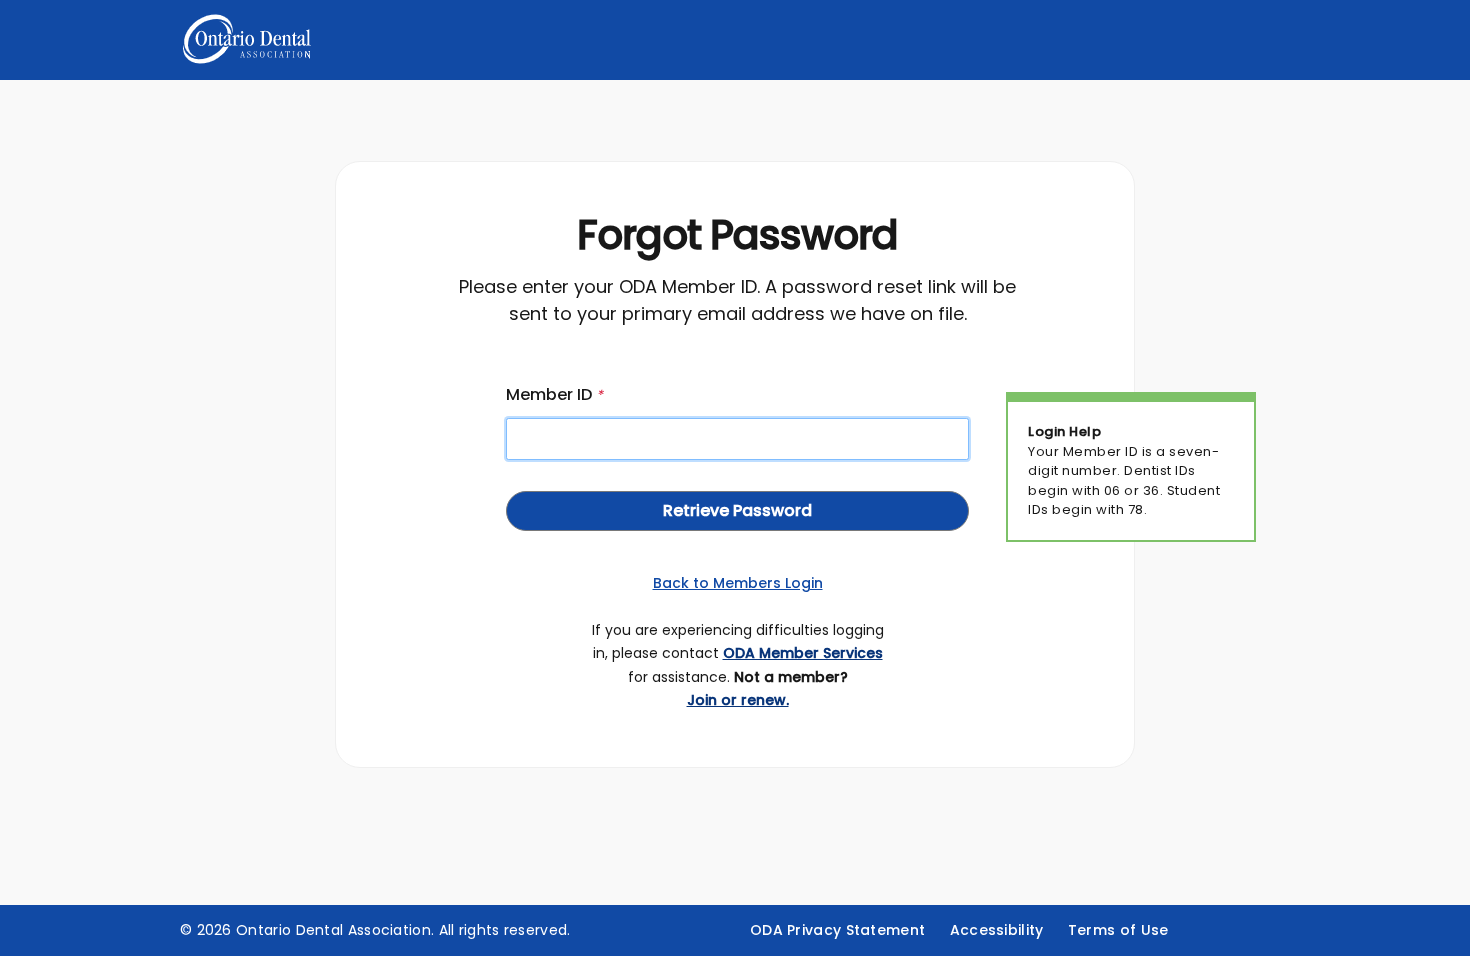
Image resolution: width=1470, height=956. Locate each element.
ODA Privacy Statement (837, 930)
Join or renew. (738, 700)
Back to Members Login (738, 583)
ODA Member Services (803, 653)
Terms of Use (1118, 930)
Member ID (554, 394)
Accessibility (997, 930)
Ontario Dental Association (333, 930)
